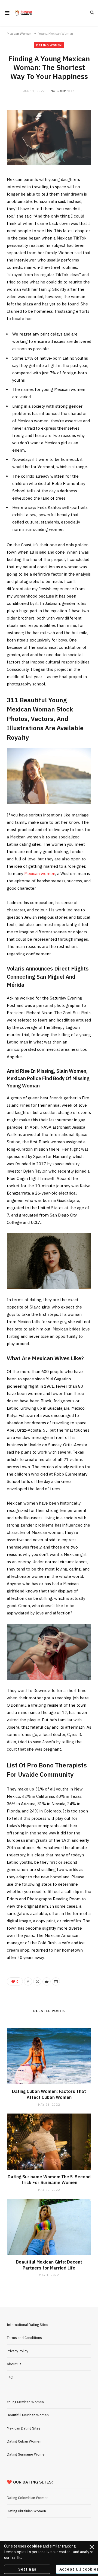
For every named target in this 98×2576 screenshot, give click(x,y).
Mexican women (40, 874)
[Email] (56, 1981)
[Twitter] (37, 1981)
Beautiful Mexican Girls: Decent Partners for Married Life (49, 2265)
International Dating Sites (27, 2325)
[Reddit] (47, 1981)
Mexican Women (19, 33)
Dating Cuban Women (24, 2441)
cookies (34, 2546)
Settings (27, 2569)
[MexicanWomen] (23, 13)
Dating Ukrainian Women (26, 2511)
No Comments (63, 91)
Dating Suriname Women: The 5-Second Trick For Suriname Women (49, 2180)
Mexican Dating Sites (24, 2428)
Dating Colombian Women (28, 2498)
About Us (14, 2364)
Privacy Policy (17, 2351)
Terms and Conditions (24, 2338)
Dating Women (49, 45)
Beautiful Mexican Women (28, 2415)
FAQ (10, 2377)
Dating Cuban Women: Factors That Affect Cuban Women (49, 2094)
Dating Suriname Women (27, 2454)
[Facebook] (28, 1981)
